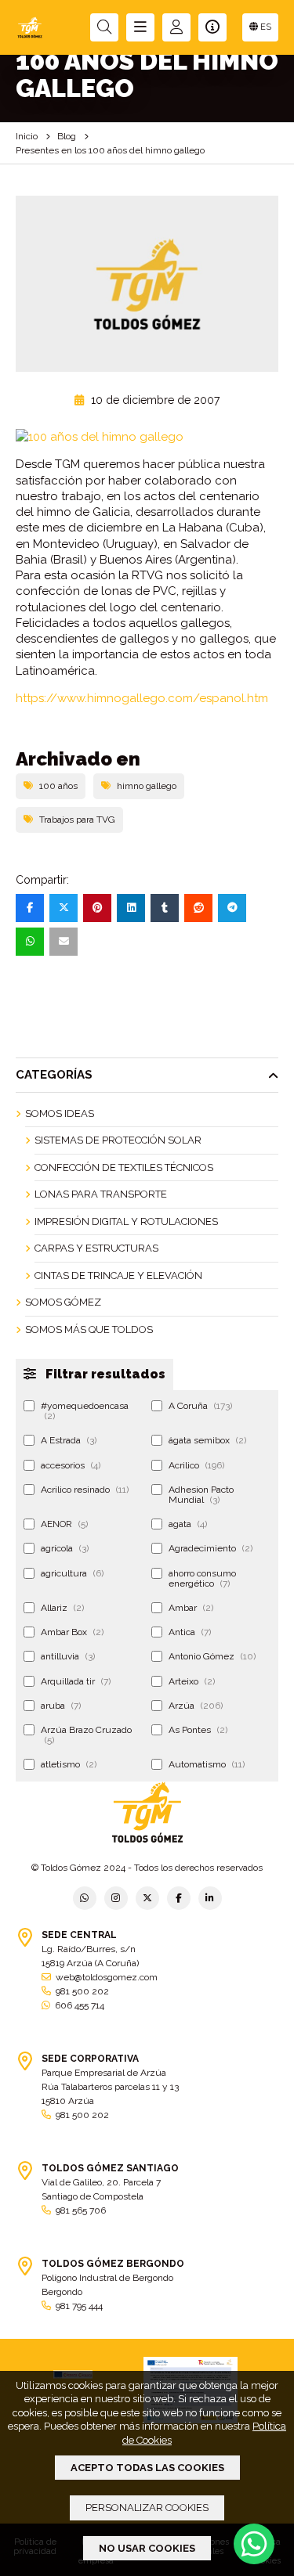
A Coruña (200, 1406)
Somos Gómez (63, 1302)
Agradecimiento (211, 1548)
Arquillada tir (76, 1681)
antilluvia (68, 1656)
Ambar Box (72, 1632)
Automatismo (207, 1764)
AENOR (64, 1524)
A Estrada (69, 1440)
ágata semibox (207, 1440)
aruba (61, 1706)
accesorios (71, 1465)
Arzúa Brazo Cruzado (86, 1735)
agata (188, 1524)
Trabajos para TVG (77, 820)
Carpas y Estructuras (96, 1248)
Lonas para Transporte (101, 1194)
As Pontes (198, 1730)
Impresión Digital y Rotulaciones (126, 1221)
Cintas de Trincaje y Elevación (118, 1275)
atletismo (69, 1764)
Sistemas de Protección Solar (118, 1140)
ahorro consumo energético (202, 1578)
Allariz (62, 1608)
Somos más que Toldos (89, 1329)
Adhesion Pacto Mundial (201, 1495)
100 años (58, 786)
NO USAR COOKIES (147, 2548)
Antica (190, 1632)
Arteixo (192, 1681)
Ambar (191, 1608)
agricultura (72, 1573)
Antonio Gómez (212, 1656)
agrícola (65, 1548)
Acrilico (196, 1465)
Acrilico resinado (85, 1490)
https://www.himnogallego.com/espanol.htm (142, 698)
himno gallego (147, 786)
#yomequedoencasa (85, 1411)
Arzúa (196, 1706)
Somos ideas (60, 1113)
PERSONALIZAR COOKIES (147, 2508)
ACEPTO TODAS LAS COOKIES (147, 2468)
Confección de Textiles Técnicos (124, 1167)
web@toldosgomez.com (107, 1977)
